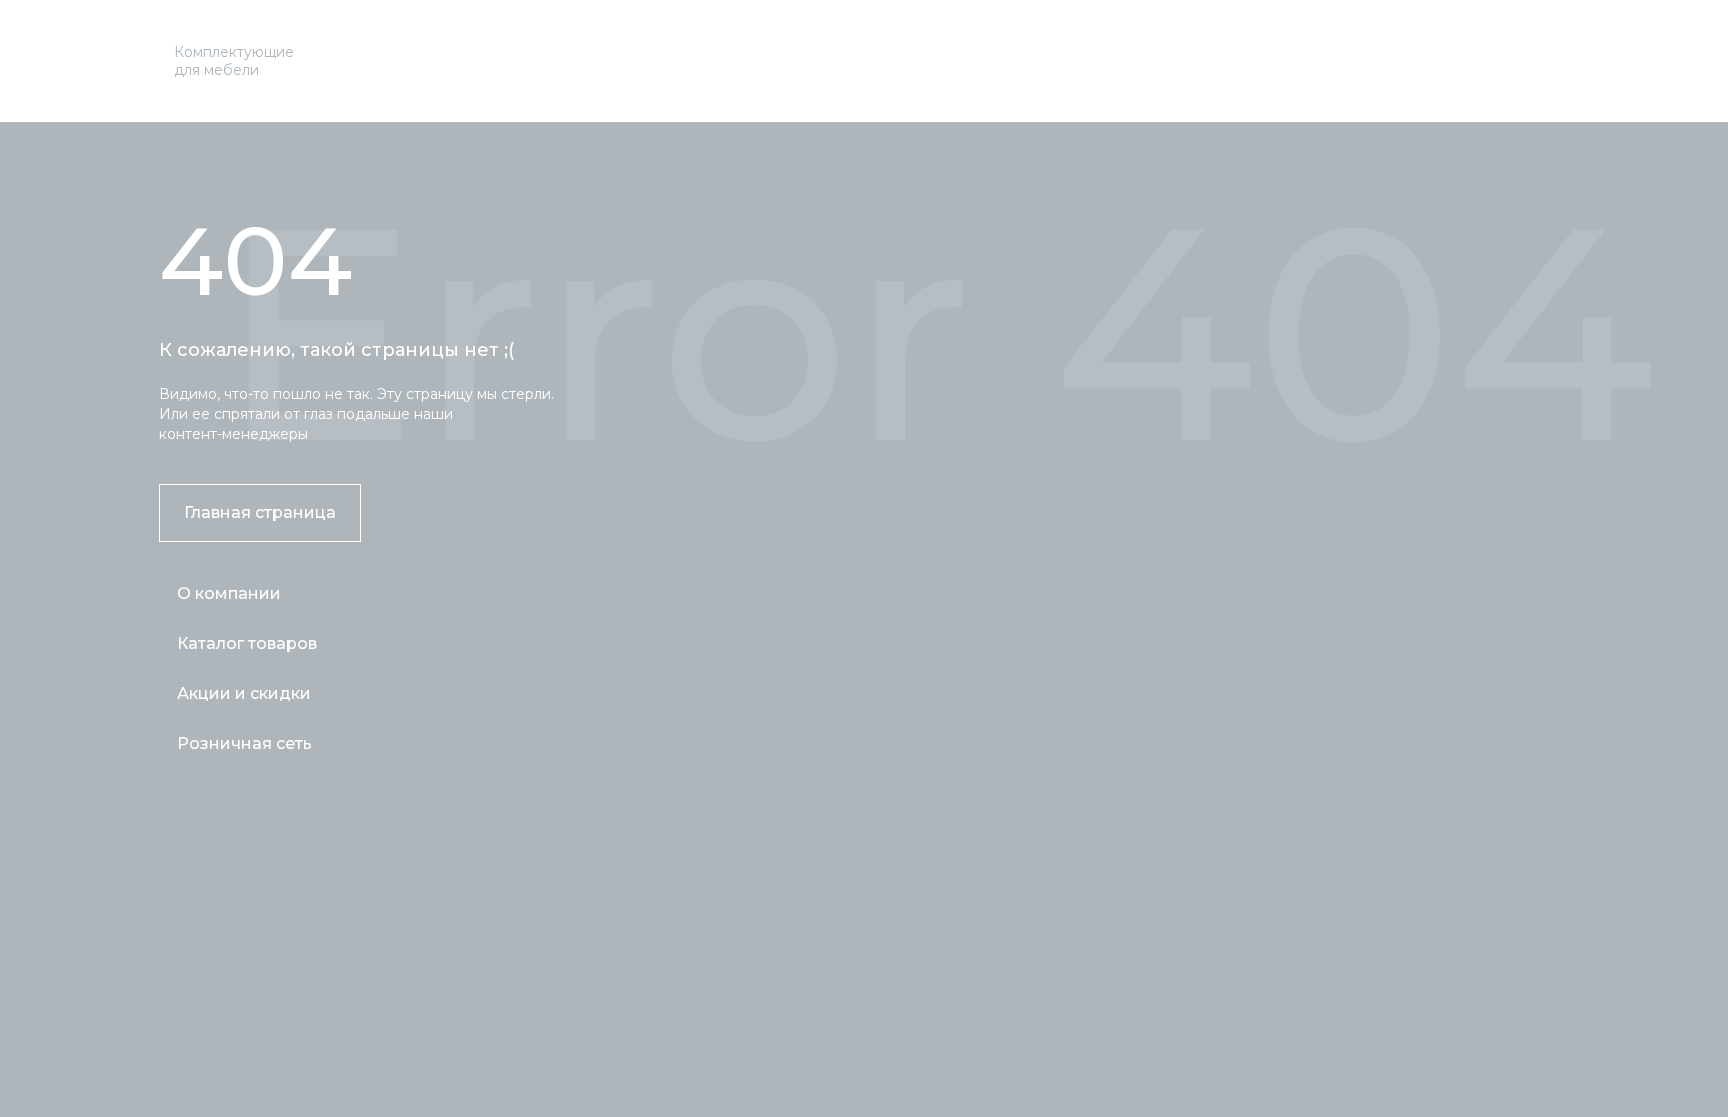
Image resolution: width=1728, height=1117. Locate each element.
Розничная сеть (244, 743)
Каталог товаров (247, 643)
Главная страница (260, 512)
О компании (229, 593)
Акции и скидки (244, 693)
